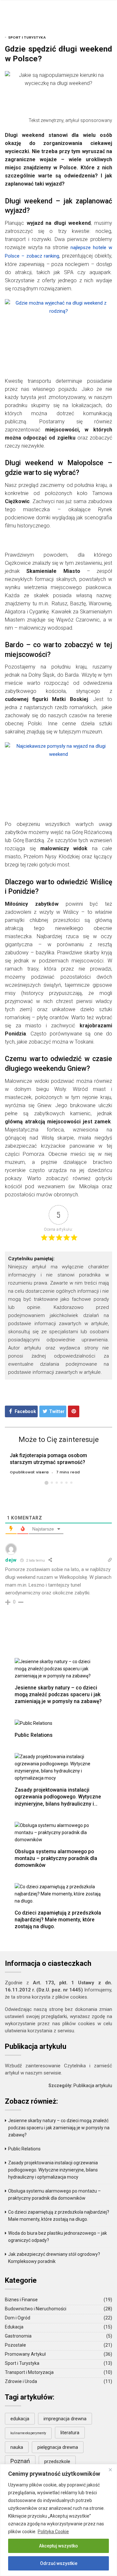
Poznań (20, 2461)
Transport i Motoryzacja (29, 2372)
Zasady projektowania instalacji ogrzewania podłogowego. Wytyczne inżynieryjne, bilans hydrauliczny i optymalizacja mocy (58, 1800)
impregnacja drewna (65, 2419)
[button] (46, 1483)
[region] (58, 2520)
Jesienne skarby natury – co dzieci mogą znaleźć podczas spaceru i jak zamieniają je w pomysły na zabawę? (58, 1694)
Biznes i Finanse (21, 2300)
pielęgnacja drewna (58, 2447)
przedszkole (57, 2461)
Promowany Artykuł (25, 2354)
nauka (17, 2447)
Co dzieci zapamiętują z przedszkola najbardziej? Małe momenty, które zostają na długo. (58, 1920)
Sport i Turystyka (27, 37)
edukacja (20, 2419)
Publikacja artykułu (93, 2086)
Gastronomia (18, 2336)
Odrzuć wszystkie (59, 2563)
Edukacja (14, 2327)
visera (42, 1472)
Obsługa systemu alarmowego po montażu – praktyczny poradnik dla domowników (56, 1858)
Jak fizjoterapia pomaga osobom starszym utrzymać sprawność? (48, 1459)
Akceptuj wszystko (58, 2546)
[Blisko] (110, 2470)
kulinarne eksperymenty (28, 2433)
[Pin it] (74, 1411)
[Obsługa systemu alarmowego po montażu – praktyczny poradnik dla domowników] (58, 1832)
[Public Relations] (33, 1723)
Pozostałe (15, 2345)
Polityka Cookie (53, 2532)
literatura (70, 2433)
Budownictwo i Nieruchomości (36, 2309)
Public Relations (34, 1735)
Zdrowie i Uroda (21, 2381)
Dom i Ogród (18, 2318)
